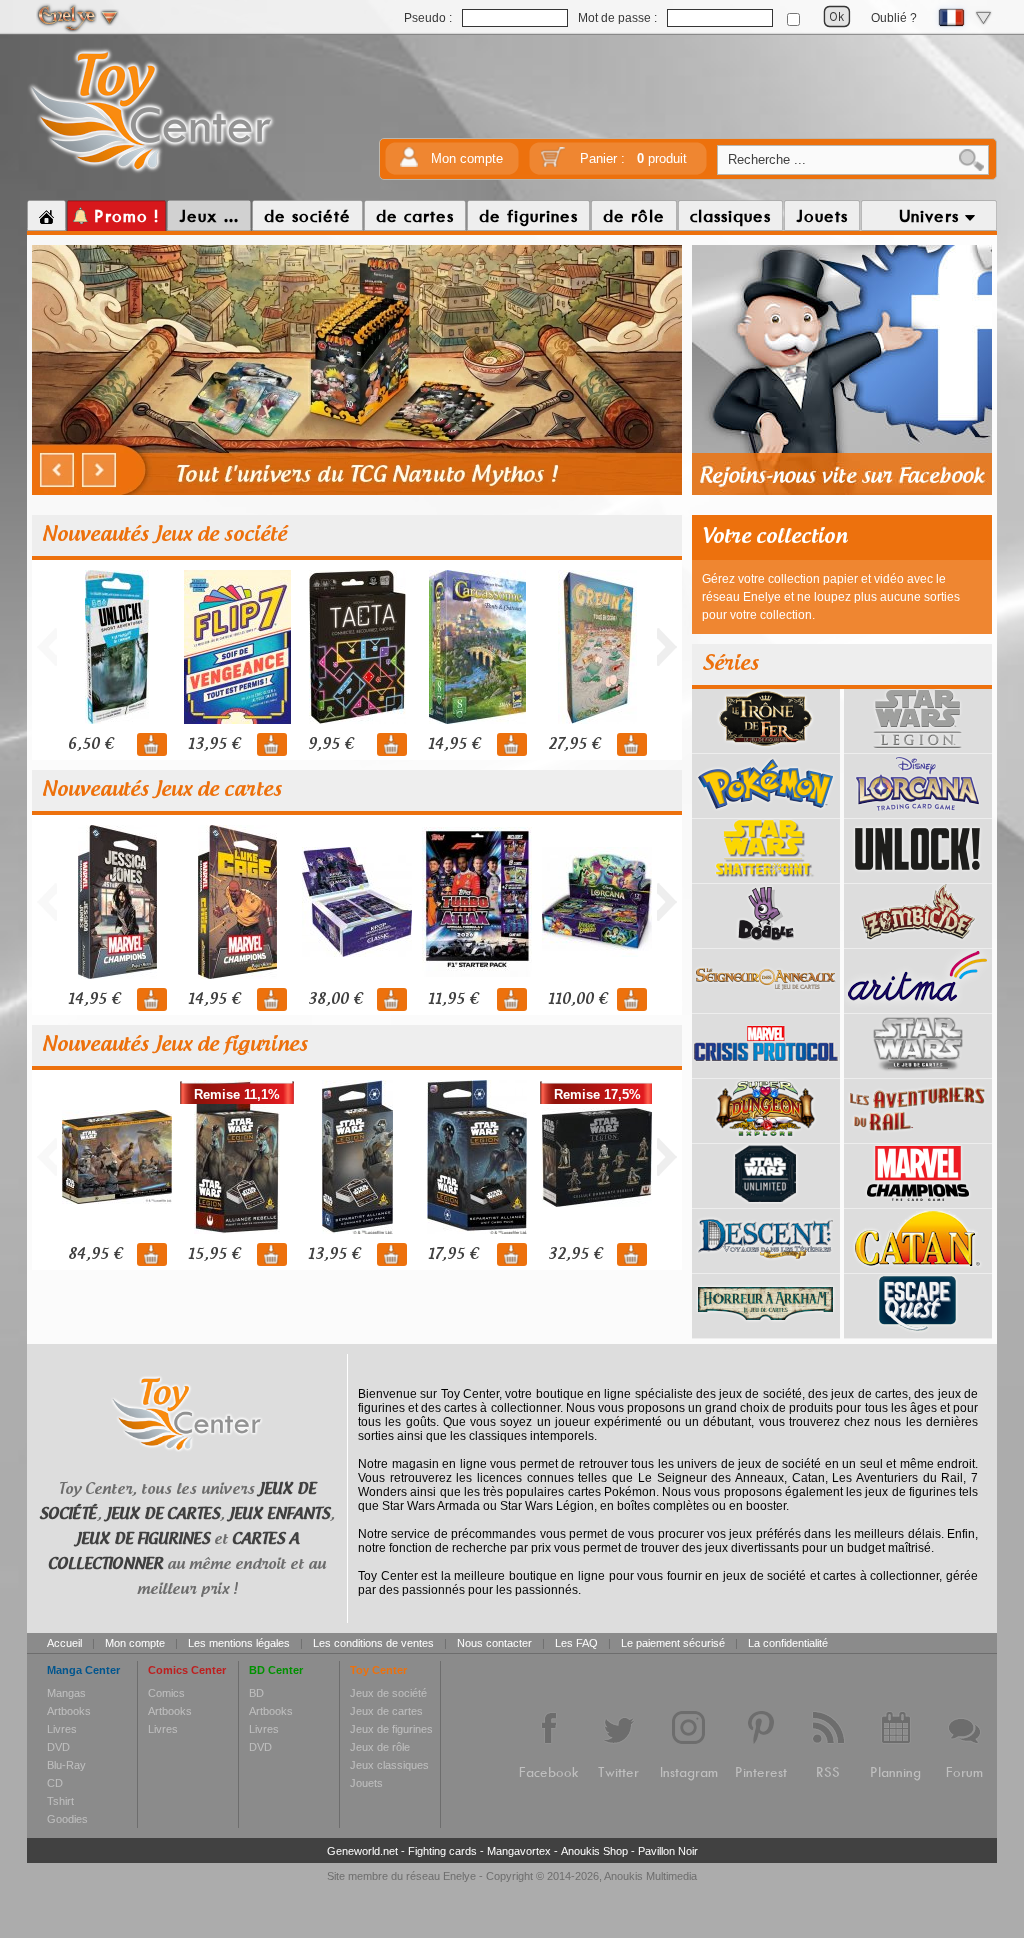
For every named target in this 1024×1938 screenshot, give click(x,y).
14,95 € (454, 744)
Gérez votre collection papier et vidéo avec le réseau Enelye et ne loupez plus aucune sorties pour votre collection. (831, 597)
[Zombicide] (918, 941)
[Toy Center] (151, 173)
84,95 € (95, 1254)
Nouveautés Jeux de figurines (175, 1045)
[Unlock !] (918, 876)
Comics (166, 1693)
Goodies (67, 1819)
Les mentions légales (239, 1643)
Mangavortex (519, 1851)
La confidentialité (788, 1643)
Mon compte (467, 158)
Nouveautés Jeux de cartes (162, 790)
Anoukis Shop (594, 1851)
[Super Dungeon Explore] (766, 1136)
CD (55, 1783)
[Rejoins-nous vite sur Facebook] (842, 492)
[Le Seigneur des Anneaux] (766, 1006)
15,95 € (214, 1254)
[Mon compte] (409, 163)
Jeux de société (388, 1693)
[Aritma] (918, 1006)
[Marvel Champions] (918, 1201)
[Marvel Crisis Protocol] (766, 1071)
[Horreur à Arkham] (766, 1331)
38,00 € (335, 999)
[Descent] (766, 1266)
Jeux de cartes (386, 1711)
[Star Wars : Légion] (918, 746)
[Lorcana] (918, 811)
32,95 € (575, 1254)
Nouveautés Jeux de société (164, 535)
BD (256, 1693)
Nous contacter (494, 1643)
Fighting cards (442, 1851)
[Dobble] (766, 941)
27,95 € (574, 744)
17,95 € (453, 1254)
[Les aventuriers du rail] (918, 1136)
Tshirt (60, 1801)
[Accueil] (46, 216)
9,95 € (330, 744)
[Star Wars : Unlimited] (766, 1201)
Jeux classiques (389, 1765)
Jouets (366, 1783)
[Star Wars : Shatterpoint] (766, 876)
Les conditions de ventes (373, 1643)
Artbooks (69, 1711)
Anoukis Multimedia (650, 1876)
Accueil (64, 1643)
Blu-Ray (66, 1765)
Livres (62, 1729)
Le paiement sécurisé (673, 1643)
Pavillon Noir (668, 1851)
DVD (58, 1747)
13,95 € (214, 744)
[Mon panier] (553, 163)
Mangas (66, 1693)
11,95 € (453, 999)
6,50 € (90, 744)
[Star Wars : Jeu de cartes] (918, 1071)
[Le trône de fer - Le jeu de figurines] (766, 746)
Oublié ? (894, 18)
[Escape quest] (918, 1331)
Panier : (633, 158)
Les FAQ (576, 1643)
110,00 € (577, 999)
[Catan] (918, 1266)
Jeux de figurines (391, 1729)
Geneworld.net (362, 1851)
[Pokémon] (766, 811)
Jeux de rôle (380, 1747)
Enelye (459, 1876)
